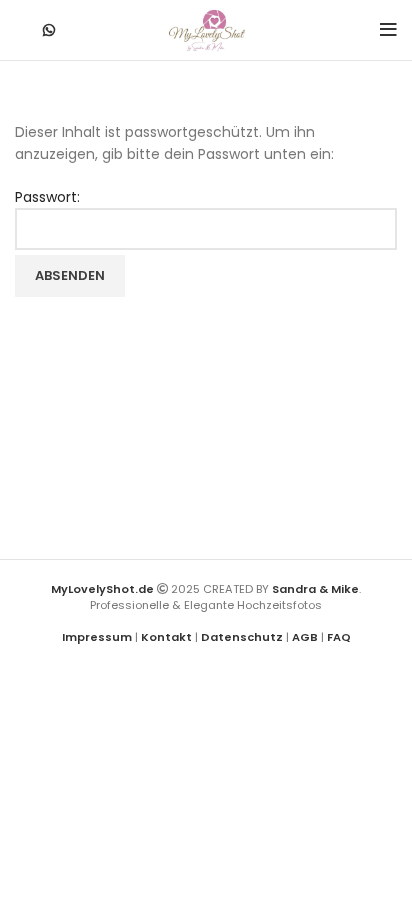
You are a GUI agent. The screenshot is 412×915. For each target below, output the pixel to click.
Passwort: (47, 197)
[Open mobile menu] (388, 30)
